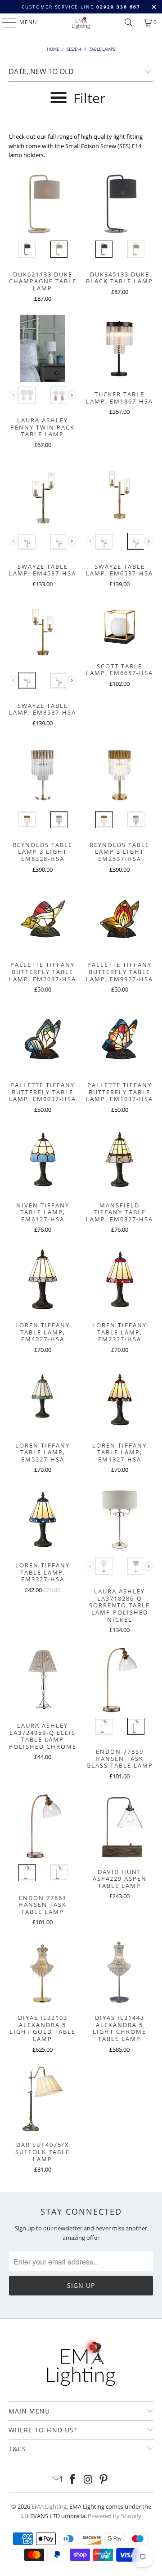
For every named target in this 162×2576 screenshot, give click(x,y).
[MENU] (5, 22)
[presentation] (72, 395)
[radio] (27, 249)
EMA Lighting (49, 2506)
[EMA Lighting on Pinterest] (104, 2480)
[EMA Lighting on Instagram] (89, 2480)
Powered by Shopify (115, 2516)
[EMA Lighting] (81, 22)
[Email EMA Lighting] (57, 2480)
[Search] (129, 22)
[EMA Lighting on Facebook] (73, 2480)
